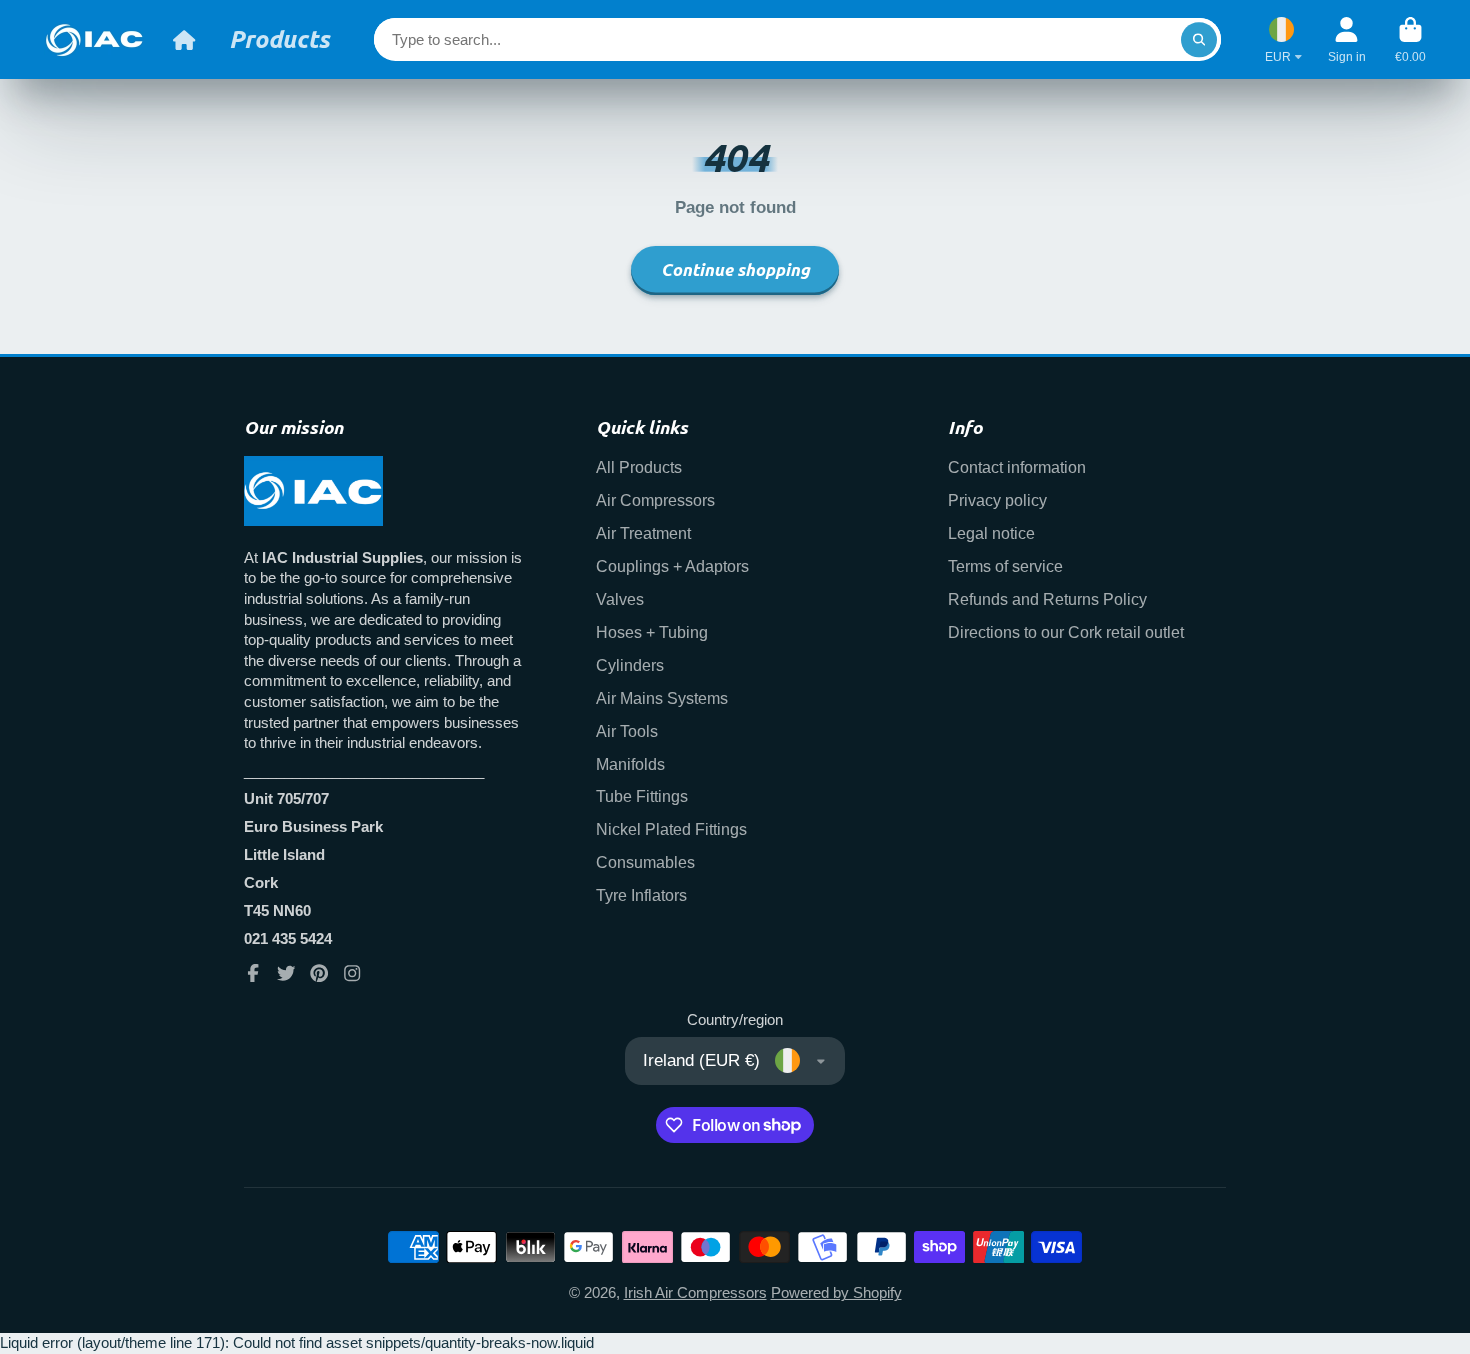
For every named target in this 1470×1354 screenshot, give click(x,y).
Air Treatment (643, 533)
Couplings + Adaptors (672, 566)
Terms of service (1005, 566)
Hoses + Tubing (652, 632)
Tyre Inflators (641, 895)
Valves (620, 599)
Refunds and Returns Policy (1047, 599)
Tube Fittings (642, 796)
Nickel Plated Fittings (671, 829)
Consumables (645, 862)
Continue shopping (735, 270)
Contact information (1017, 467)
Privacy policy (997, 500)
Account (1347, 40)
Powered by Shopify (836, 1293)
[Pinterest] (319, 973)
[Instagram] (352, 973)
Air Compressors (655, 500)
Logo (94, 39)
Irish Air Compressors (695, 1293)
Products (279, 39)
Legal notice (991, 533)
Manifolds (630, 764)
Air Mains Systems (662, 698)
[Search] (1198, 39)
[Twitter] (286, 973)
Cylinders (630, 665)
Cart (1410, 40)
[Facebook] (253, 973)
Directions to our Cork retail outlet (1066, 632)
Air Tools (627, 731)
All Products (639, 467)
